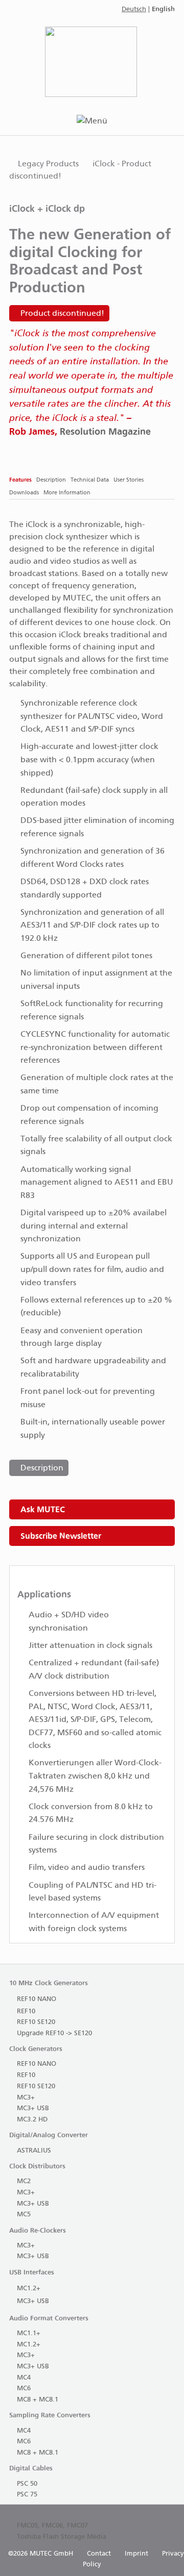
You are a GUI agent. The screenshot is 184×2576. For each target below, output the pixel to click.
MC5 (24, 2215)
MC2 (24, 2181)
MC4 (24, 2378)
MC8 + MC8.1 (38, 2400)
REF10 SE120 (36, 2022)
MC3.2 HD (32, 2120)
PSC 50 (27, 2484)
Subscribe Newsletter (61, 1536)
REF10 (26, 2011)
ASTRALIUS (34, 2151)
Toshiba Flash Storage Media (62, 2537)
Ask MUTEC (43, 1509)
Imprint (136, 2554)
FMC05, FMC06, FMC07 (52, 2526)
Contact (99, 2554)
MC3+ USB (33, 2108)
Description (42, 1468)
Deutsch (134, 9)
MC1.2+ (29, 2289)
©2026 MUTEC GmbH (41, 2554)
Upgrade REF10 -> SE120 (54, 2033)
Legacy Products (48, 164)
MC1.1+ (29, 2333)
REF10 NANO (37, 1999)
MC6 (24, 2389)
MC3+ (26, 2098)
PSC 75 (27, 2495)
